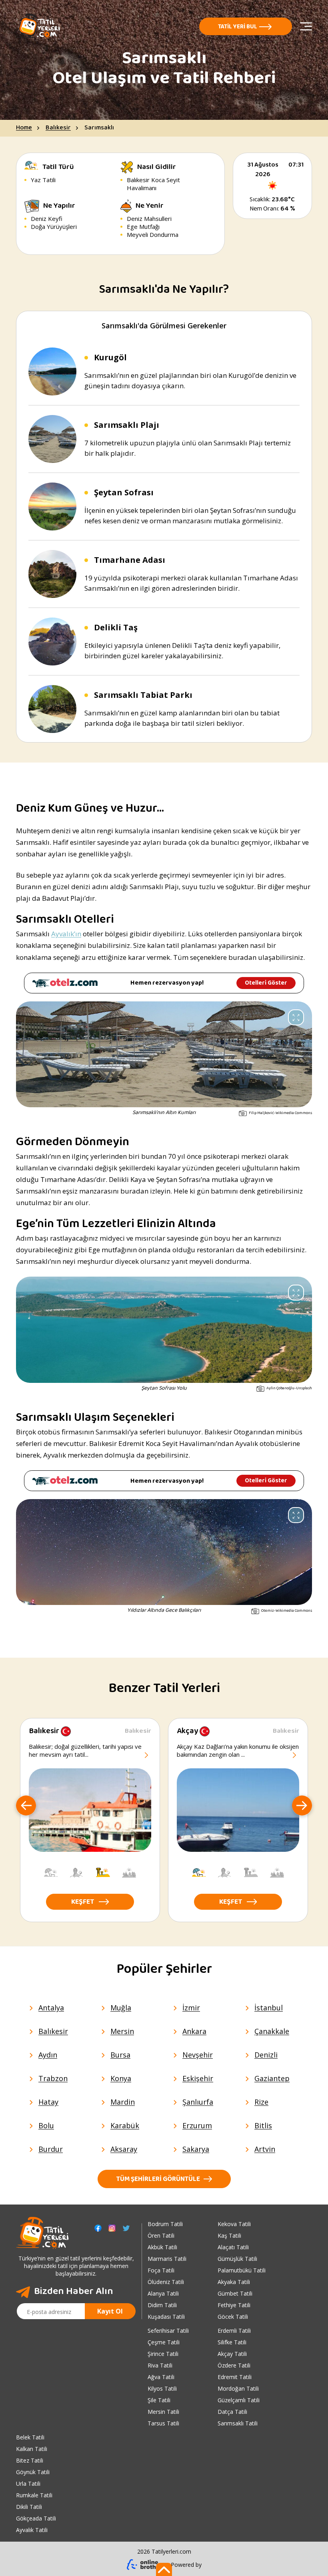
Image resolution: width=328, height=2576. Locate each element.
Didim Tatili (162, 2305)
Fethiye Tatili (234, 2305)
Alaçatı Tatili (233, 2247)
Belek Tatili (30, 2437)
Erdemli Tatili (234, 2331)
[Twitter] (126, 2228)
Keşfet (83, 1903)
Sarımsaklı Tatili (238, 2423)
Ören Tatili (161, 2235)
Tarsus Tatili (163, 2423)
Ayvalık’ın (66, 934)
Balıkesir (58, 128)
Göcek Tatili (233, 2317)
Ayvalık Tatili (32, 2530)
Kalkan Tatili (32, 2449)
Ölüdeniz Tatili (166, 2282)
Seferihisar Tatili (168, 2331)
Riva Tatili (160, 2365)
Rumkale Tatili (34, 2495)
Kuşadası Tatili (166, 2317)
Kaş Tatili (229, 2235)
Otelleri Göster (266, 983)
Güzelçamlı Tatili (239, 2400)
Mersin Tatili (163, 2412)
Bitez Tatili (30, 2460)
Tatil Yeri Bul (238, 27)
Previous (26, 1806)
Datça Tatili (232, 2412)
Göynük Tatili (33, 2472)
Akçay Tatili (232, 2354)
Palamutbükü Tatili (242, 2270)
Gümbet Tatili (235, 2293)
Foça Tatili (161, 2270)
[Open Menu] (306, 26)
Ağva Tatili (161, 2377)
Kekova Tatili (234, 2224)
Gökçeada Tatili (36, 2518)
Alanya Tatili (163, 2293)
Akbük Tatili (162, 2247)
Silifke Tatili (232, 2342)
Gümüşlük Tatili (237, 2259)
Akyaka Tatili (234, 2282)
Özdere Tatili (234, 2365)
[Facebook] (98, 2228)
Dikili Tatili (29, 2507)
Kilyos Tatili (162, 2388)
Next (302, 1806)
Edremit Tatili (235, 2377)
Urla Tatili (28, 2484)
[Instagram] (112, 2228)
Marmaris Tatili (167, 2259)
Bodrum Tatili (165, 2224)
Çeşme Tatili (164, 2342)
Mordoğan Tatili (238, 2388)
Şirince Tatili (163, 2354)
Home (24, 128)
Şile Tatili (159, 2400)
